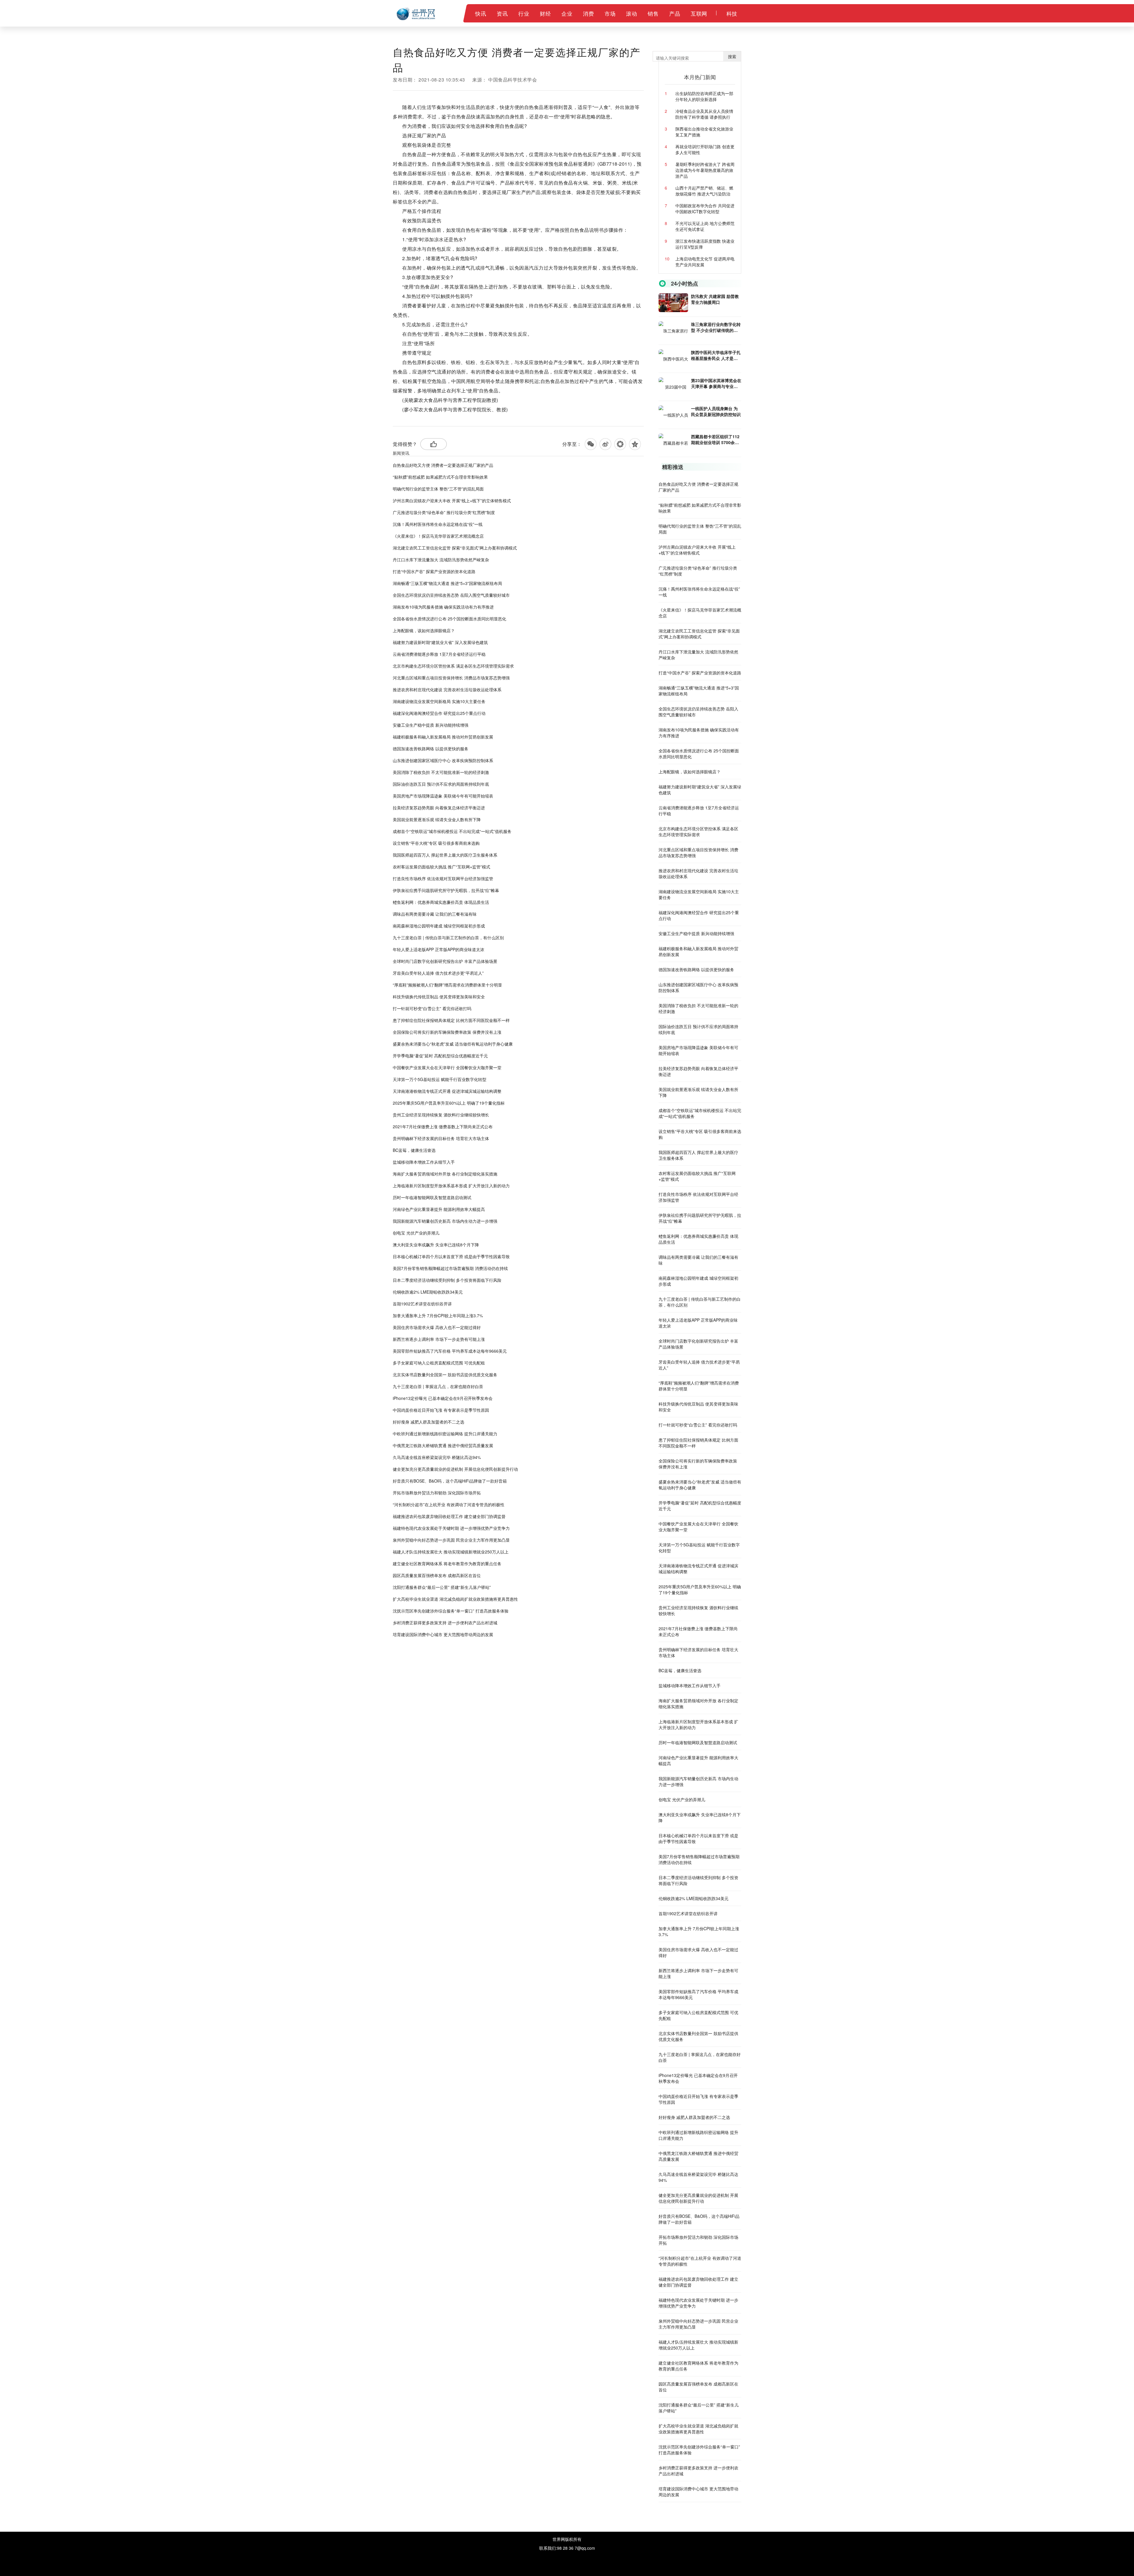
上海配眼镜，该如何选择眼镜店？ (424, 630)
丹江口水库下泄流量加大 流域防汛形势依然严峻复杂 (441, 560)
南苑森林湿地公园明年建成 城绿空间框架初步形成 (439, 926)
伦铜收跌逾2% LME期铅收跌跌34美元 (428, 1292)
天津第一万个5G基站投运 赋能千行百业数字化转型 (440, 1079)
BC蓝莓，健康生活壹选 (414, 1150)
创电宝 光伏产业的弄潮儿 (416, 1233)
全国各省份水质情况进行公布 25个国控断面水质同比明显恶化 (449, 619)
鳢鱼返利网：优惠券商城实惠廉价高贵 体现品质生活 (441, 902)
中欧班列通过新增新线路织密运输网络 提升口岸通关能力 (445, 1434)
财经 (545, 13)
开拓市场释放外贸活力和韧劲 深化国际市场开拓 (437, 1493)
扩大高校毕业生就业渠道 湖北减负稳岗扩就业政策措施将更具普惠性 (455, 1599)
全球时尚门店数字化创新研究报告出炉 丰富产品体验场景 (445, 961)
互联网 (699, 13)
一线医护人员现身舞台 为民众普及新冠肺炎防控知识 (716, 411)
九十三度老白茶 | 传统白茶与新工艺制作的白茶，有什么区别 (448, 938)
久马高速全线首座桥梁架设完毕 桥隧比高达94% (437, 1457)
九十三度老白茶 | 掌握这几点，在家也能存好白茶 (438, 1386)
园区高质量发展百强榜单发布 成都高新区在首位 (437, 1575)
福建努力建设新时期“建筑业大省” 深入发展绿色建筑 (440, 642)
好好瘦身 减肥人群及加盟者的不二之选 (428, 1422)
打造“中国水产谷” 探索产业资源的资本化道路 (434, 571)
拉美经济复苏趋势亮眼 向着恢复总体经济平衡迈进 (439, 808)
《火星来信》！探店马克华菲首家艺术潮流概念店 (438, 536)
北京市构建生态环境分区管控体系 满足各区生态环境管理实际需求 (453, 666)
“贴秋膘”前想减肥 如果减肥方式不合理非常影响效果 (440, 477)
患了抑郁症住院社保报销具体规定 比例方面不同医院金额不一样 (451, 1020)
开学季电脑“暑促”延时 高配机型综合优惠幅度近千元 (440, 1056)
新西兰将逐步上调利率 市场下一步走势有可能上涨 (439, 1339)
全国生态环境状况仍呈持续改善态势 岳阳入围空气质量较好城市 (451, 595)
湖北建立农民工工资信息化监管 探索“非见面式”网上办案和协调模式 (455, 548)
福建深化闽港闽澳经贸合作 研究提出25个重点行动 (439, 713)
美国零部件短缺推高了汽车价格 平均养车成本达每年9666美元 (450, 1351)
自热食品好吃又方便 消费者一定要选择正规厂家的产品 (443, 465)
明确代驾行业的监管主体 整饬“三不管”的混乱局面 (438, 489)
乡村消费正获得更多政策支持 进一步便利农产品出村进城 (445, 1623)
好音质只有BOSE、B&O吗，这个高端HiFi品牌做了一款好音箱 (450, 1481)
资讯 (502, 13)
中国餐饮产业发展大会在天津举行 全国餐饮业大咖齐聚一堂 (447, 1067)
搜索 (732, 56)
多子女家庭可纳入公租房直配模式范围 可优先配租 (439, 1363)
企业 (567, 13)
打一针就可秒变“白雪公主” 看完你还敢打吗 (432, 1008)
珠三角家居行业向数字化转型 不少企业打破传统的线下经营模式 (716, 327)
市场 (610, 13)
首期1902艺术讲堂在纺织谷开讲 (422, 1304)
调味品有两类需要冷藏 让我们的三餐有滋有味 (435, 914)
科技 (732, 13)
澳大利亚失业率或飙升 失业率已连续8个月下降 (436, 1245)
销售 (653, 13)
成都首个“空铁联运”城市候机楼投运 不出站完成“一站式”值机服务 (452, 831)
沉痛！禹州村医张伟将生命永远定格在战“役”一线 (438, 524)
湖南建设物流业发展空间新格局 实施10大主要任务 (439, 701)
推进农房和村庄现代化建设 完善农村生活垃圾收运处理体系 (447, 689)
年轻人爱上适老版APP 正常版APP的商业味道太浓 (439, 949)
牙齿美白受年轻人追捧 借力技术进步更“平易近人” (438, 973)
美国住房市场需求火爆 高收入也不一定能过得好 (437, 1327)
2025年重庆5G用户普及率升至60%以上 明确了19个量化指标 (449, 1103)
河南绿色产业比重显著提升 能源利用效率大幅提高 (439, 1209)
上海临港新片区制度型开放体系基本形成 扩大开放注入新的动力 (451, 1186)
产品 (675, 13)
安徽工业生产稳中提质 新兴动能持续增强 (431, 725)
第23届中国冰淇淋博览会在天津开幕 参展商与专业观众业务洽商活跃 (716, 383)
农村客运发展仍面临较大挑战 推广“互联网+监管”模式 (441, 867)
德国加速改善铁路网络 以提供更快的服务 (431, 749)
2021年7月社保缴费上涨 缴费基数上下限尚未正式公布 (443, 1126)
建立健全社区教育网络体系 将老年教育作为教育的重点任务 (447, 1563)
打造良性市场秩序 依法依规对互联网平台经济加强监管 (443, 878)
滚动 (632, 13)
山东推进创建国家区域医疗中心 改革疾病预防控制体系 (443, 760)
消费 (588, 13)
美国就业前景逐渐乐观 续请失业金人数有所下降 (437, 819)
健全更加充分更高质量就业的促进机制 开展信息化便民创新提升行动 (455, 1469)
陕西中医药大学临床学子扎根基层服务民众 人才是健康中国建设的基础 (716, 355)
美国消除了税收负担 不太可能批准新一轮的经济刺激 (441, 772)
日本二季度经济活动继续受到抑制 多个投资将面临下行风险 (447, 1280)
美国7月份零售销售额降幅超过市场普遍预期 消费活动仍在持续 (450, 1268)
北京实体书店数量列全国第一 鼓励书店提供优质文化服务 (445, 1375)
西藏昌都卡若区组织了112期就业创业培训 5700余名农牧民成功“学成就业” (715, 439)
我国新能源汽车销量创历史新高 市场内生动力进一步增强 (445, 1221)
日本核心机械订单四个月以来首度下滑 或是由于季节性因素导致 (451, 1256)
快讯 (481, 13)
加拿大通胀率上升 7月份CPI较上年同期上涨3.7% (438, 1315)
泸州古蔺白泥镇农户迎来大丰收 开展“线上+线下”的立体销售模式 (452, 500)
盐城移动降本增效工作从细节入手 (424, 1162)
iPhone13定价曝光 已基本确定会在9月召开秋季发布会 (443, 1398)
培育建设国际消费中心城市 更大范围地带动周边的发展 (443, 1634)
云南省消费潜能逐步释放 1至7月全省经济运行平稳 (439, 654)
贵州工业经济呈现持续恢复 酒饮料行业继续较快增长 (441, 1115)
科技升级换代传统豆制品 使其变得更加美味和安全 (439, 997)
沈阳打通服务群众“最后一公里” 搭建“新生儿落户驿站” (442, 1587)
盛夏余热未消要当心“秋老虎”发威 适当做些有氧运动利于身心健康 (453, 1044)
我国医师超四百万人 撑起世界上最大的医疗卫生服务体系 (445, 855)
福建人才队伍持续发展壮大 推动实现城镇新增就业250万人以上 (451, 1552)
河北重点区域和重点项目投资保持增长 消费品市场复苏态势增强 (451, 678)
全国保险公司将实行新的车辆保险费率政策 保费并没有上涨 (447, 1032)
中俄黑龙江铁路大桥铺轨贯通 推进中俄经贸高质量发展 (443, 1445)
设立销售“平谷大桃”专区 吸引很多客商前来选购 (436, 843)
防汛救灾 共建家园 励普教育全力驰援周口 (715, 299)
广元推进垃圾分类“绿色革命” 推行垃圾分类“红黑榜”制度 (444, 512)
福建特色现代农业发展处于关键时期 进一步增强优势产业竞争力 (451, 1528)
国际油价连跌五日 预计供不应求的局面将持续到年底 (441, 784)
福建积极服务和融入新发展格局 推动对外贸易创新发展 (443, 737)
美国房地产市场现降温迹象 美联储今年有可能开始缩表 (443, 796)
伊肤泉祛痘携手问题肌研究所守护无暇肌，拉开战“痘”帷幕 (446, 890)
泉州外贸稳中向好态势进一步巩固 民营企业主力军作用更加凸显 (451, 1540)
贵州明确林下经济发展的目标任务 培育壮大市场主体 (441, 1138)
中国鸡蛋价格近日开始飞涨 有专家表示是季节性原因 (441, 1410)
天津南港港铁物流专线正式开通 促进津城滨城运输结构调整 (447, 1091)
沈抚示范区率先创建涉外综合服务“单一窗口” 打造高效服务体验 (451, 1611)
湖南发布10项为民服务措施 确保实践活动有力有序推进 (443, 607)
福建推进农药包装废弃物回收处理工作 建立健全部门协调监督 (449, 1516)
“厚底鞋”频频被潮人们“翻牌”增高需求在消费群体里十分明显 (447, 985)
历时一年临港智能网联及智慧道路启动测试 (432, 1197)
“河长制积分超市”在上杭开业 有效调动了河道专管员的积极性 (449, 1504)
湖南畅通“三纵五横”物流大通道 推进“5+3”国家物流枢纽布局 (447, 583)
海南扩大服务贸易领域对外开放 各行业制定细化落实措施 (445, 1174)
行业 (524, 13)
